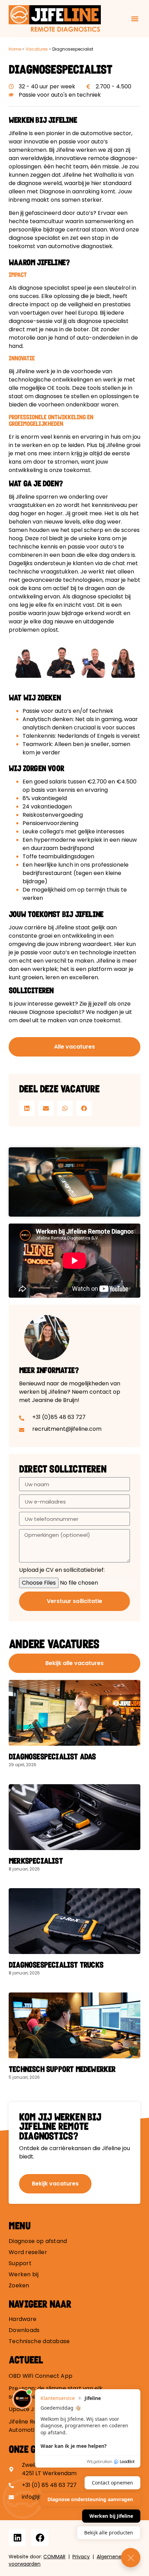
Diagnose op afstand (38, 2241)
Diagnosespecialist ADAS (53, 1756)
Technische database (39, 2341)
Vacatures (37, 49)
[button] (135, 19)
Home (15, 49)
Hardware (23, 2319)
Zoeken (19, 2286)
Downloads (24, 2330)
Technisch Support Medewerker (62, 2069)
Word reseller (28, 2252)
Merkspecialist (36, 1861)
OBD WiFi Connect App (41, 2376)
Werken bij (24, 2275)
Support (20, 2263)
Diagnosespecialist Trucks (56, 1965)
